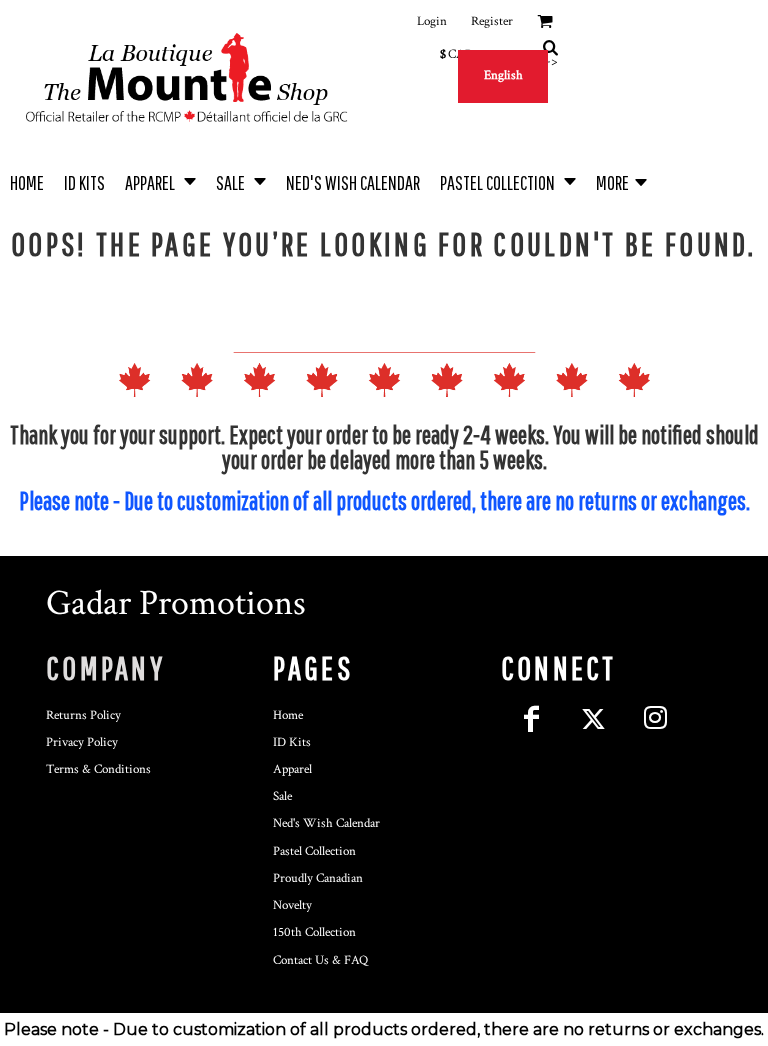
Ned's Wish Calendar (326, 823)
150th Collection (314, 932)
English (503, 75)
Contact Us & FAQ (320, 960)
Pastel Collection (314, 851)
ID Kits (292, 742)
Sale (282, 796)
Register (492, 21)
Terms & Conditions (98, 769)
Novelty (292, 905)
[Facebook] (532, 719)
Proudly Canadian (318, 878)
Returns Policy (83, 715)
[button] (160, 180)
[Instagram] (656, 719)
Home (288, 715)
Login (432, 21)
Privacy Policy (82, 742)
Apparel (292, 769)
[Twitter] (594, 719)
